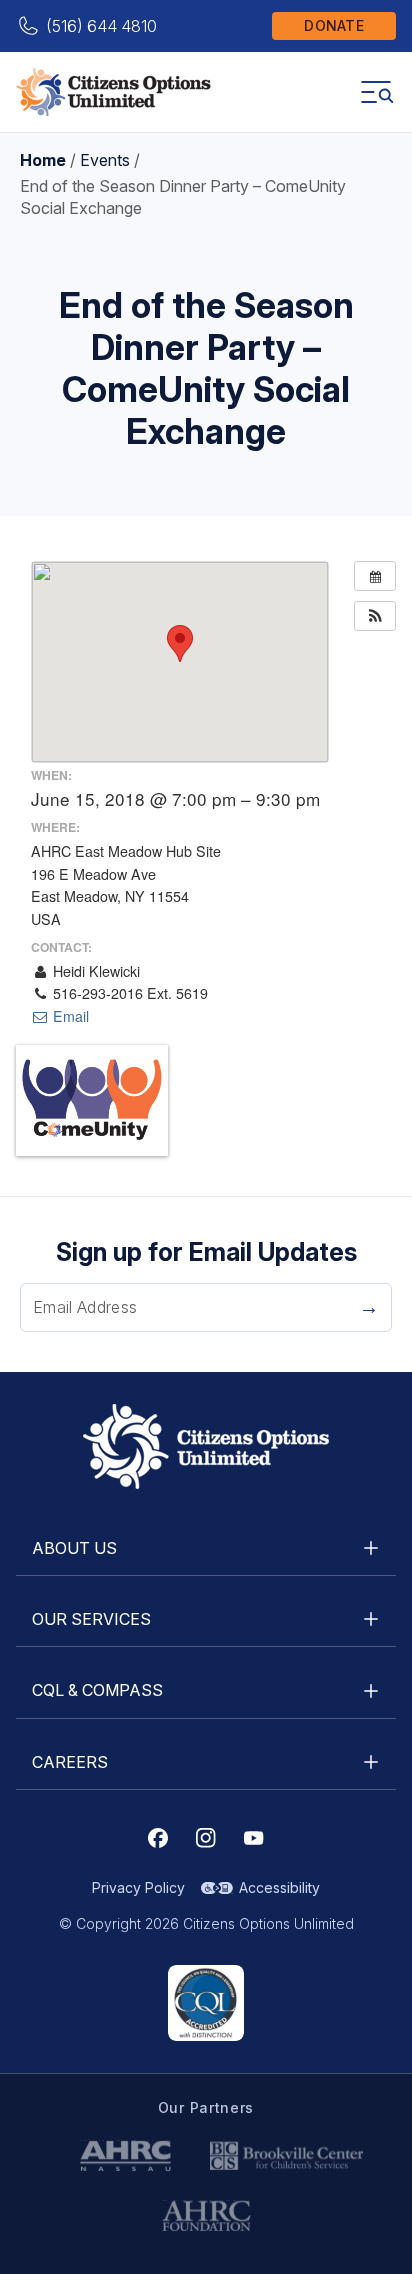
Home (43, 160)
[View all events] (375, 576)
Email (69, 1016)
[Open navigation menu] (376, 92)
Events (105, 160)
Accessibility (279, 1887)
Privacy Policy (138, 1887)
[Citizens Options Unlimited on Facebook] (158, 1838)
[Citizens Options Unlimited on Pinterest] (206, 1838)
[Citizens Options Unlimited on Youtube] (254, 1838)
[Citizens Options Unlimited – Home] (113, 92)
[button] (375, 616)
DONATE (334, 25)
